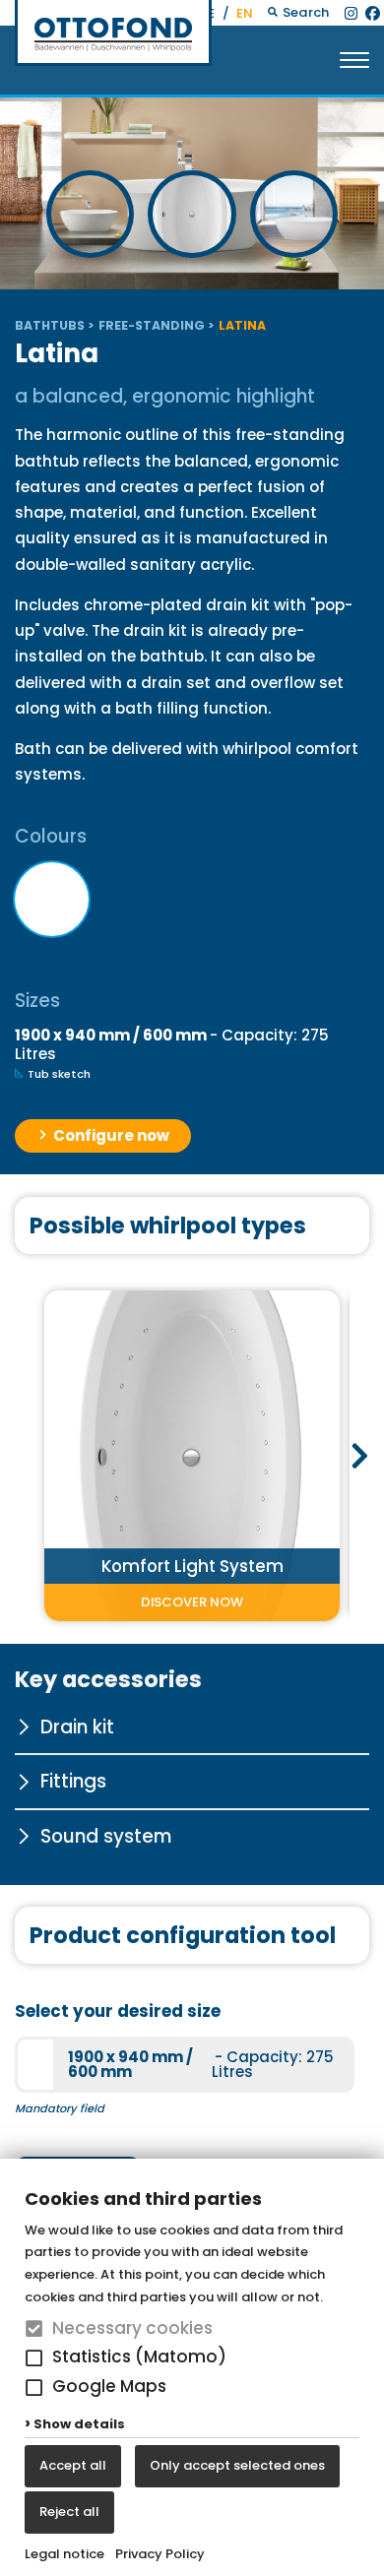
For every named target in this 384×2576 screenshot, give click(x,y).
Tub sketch (58, 1074)
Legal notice (64, 2554)
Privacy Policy (160, 2554)
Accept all (73, 2465)
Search (304, 12)
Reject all (69, 2512)
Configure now (110, 1135)
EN (245, 13)
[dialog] (192, 2367)
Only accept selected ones (237, 2465)
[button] (34, 2358)
